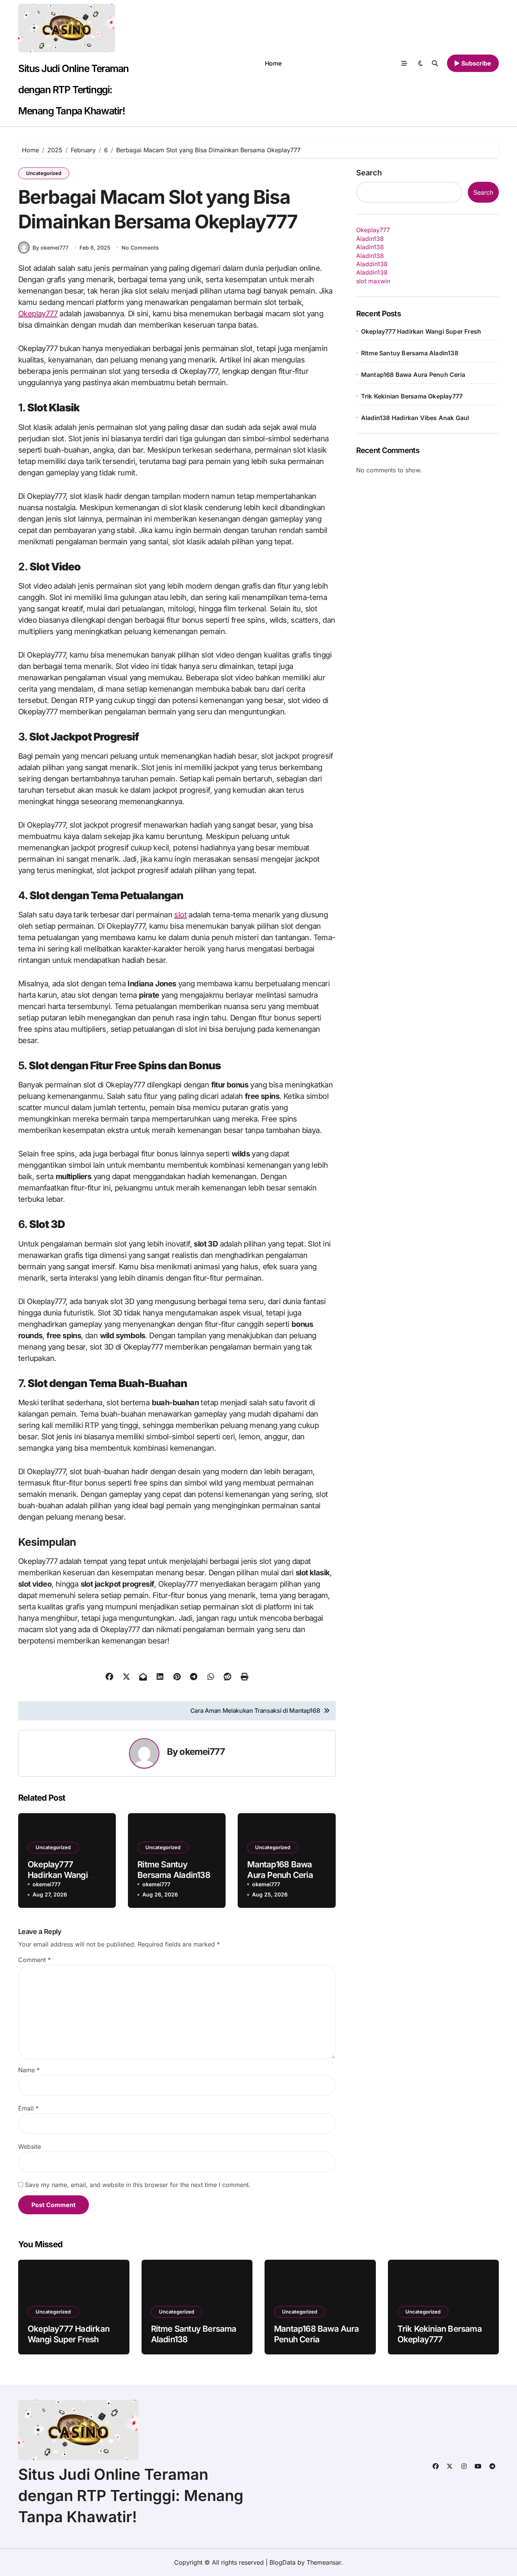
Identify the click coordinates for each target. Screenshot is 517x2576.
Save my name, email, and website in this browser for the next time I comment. (138, 2185)
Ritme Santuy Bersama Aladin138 (410, 353)
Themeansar (324, 2562)
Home (273, 63)
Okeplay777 (38, 314)
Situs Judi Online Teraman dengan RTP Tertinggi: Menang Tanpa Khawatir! (73, 90)
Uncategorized (44, 173)
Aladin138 (370, 239)
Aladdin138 (372, 264)
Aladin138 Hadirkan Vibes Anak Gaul (415, 418)
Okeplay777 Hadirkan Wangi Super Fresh (58, 1875)
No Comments (140, 248)
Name (29, 2070)
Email (28, 2108)
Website (30, 2146)
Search (369, 173)
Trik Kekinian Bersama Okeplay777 (412, 396)
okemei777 (202, 1752)
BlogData (283, 2562)
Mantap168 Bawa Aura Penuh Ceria (413, 375)
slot (180, 915)
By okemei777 (51, 248)
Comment (34, 1960)
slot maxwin (373, 281)
